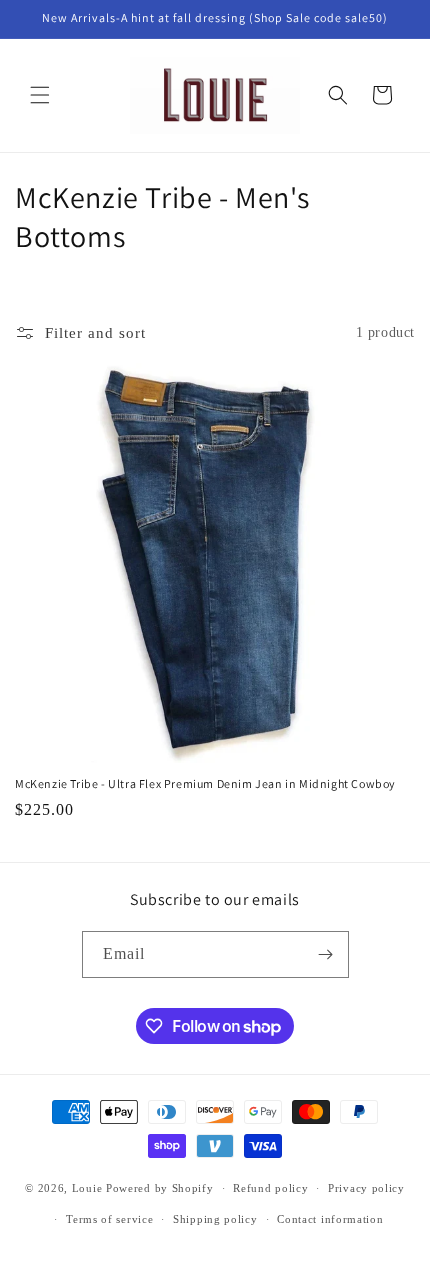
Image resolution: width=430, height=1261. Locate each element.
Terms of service (109, 1219)
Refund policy (270, 1188)
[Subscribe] (326, 954)
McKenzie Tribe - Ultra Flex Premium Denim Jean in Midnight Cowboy (205, 783)
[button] (40, 95)
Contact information (330, 1219)
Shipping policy (215, 1219)
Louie (87, 1188)
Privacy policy (366, 1188)
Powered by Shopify (160, 1188)
